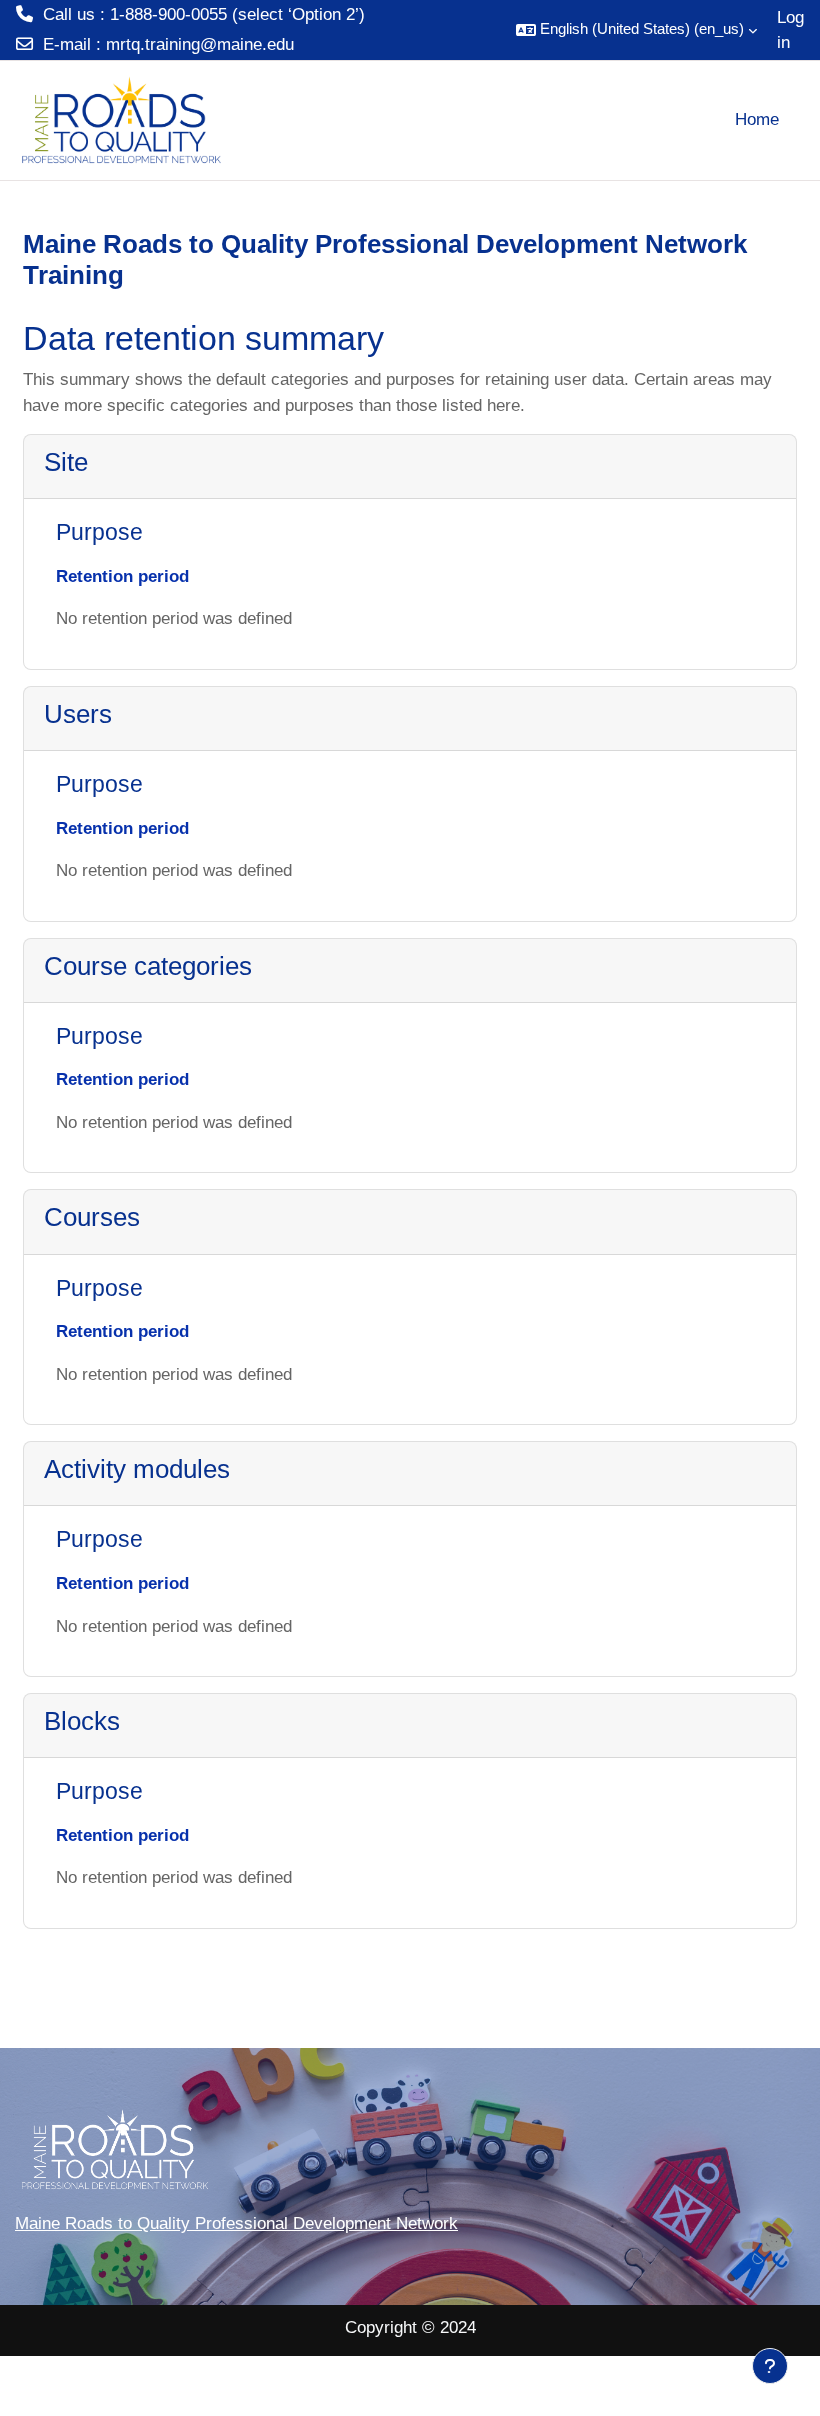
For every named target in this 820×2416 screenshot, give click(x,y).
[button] (636, 30)
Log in (790, 30)
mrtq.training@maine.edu (200, 44)
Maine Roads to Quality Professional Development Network (236, 2223)
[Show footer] (770, 2366)
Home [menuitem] (757, 119)
